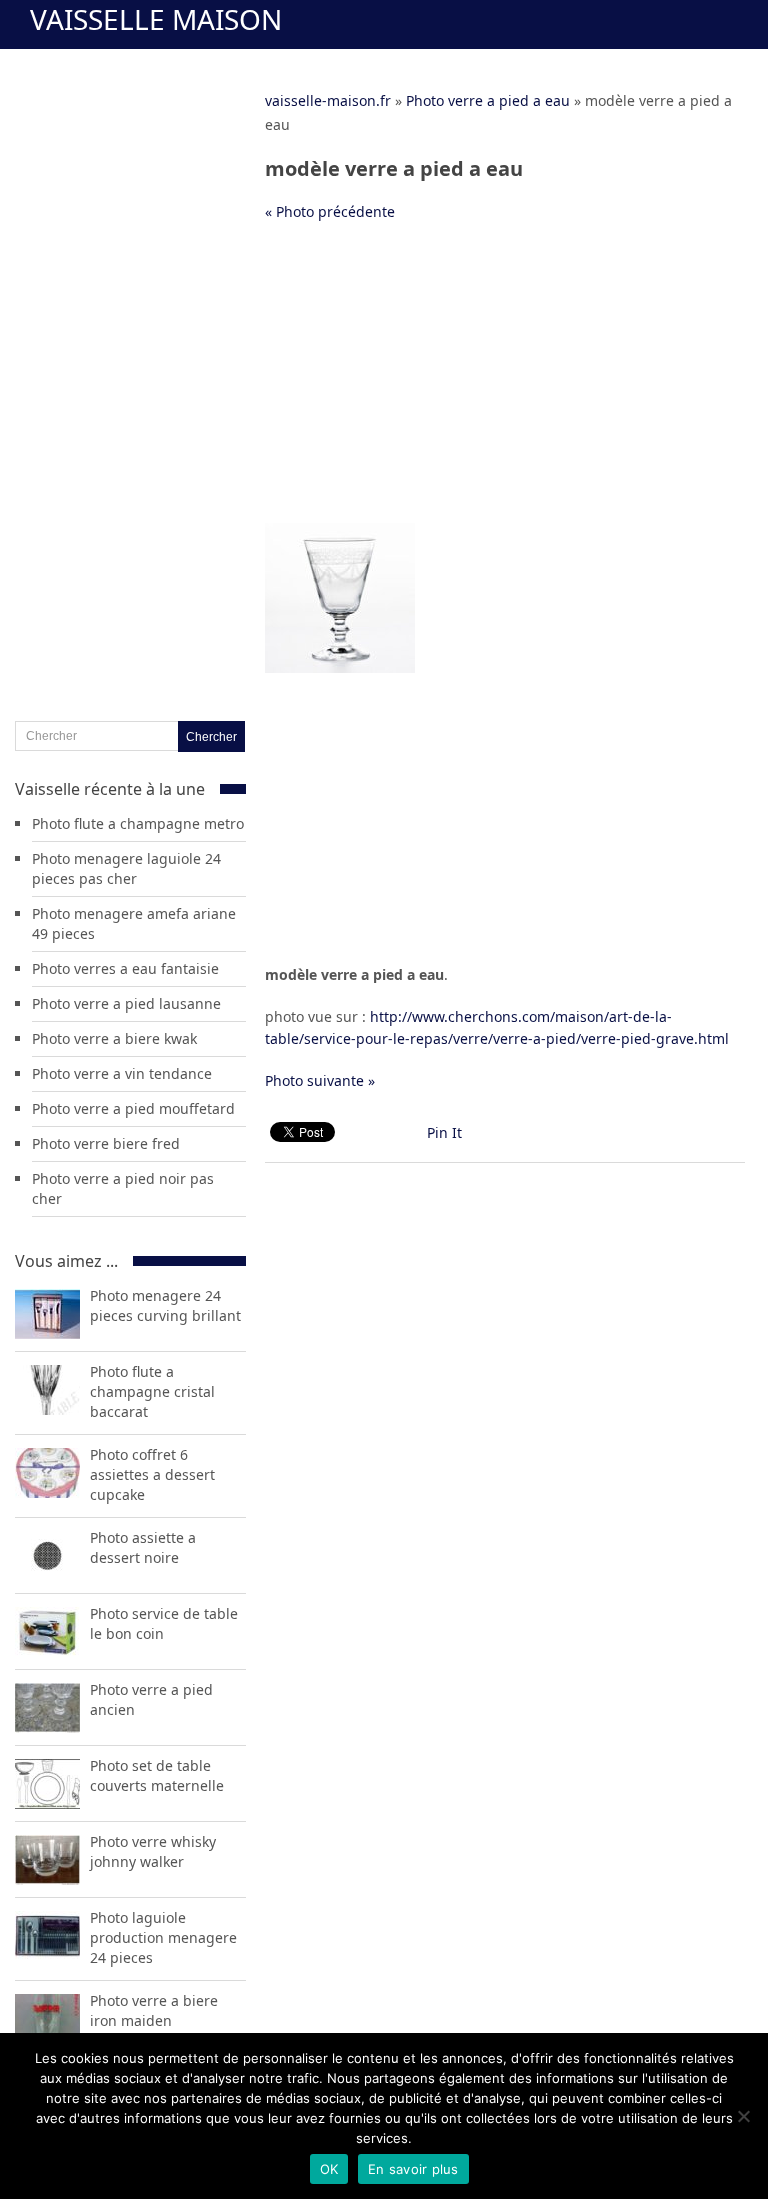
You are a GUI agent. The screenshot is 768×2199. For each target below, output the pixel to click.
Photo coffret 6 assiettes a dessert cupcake (152, 1474)
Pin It (444, 1132)
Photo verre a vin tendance (122, 1073)
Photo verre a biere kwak (114, 1038)
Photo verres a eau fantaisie (125, 968)
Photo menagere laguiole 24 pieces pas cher (126, 868)
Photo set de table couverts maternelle (157, 1775)
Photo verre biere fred (106, 1143)
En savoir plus (413, 2169)
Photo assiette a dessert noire (143, 1547)
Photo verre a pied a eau (488, 100)
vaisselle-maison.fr (328, 100)
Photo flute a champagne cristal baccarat (152, 1391)
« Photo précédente (330, 211)
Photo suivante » (320, 1080)
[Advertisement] (505, 383)
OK (329, 2169)
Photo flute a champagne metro (138, 823)
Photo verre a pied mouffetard (133, 1108)
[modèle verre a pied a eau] (340, 667)
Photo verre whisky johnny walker (153, 1851)
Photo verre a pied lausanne (126, 1003)
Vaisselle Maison (156, 19)
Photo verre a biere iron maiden (154, 2010)
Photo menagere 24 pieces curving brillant (165, 1305)
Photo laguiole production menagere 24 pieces (163, 1937)
